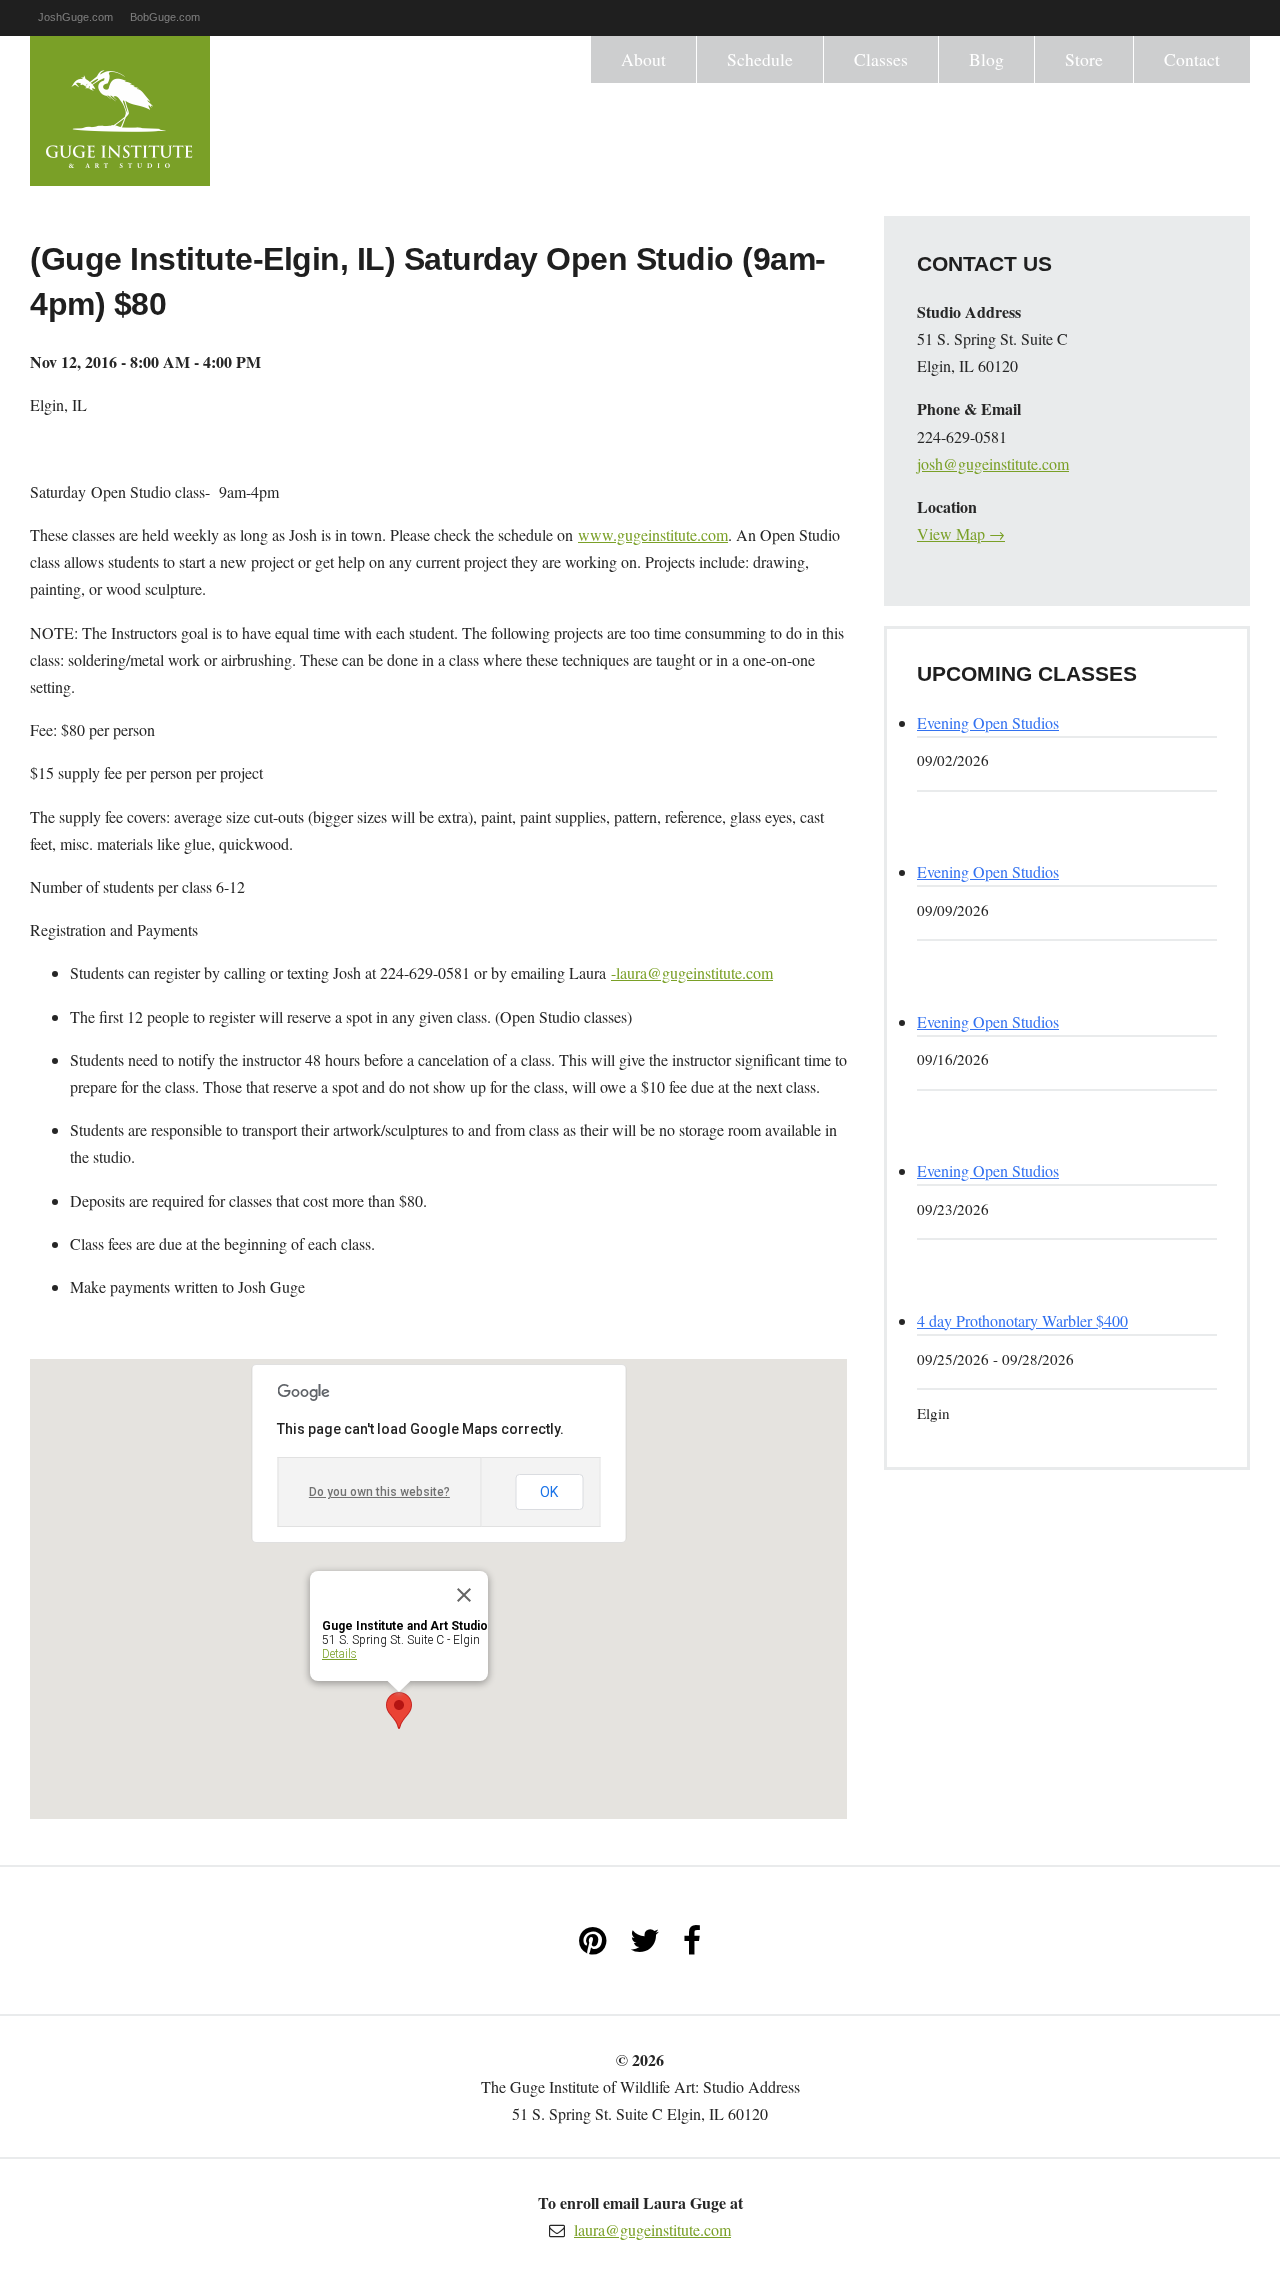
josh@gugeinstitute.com (993, 463)
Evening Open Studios (988, 722)
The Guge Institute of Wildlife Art (120, 111)
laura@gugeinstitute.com (652, 2229)
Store (1084, 59)
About (643, 59)
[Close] (464, 1595)
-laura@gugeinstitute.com (692, 972)
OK (549, 1492)
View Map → (961, 533)
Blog (986, 59)
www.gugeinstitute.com (653, 534)
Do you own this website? (379, 1492)
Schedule (760, 59)
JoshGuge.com (75, 17)
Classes (881, 59)
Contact (1192, 59)
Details (339, 1654)
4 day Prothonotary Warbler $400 (1022, 1320)
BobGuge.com (165, 17)
